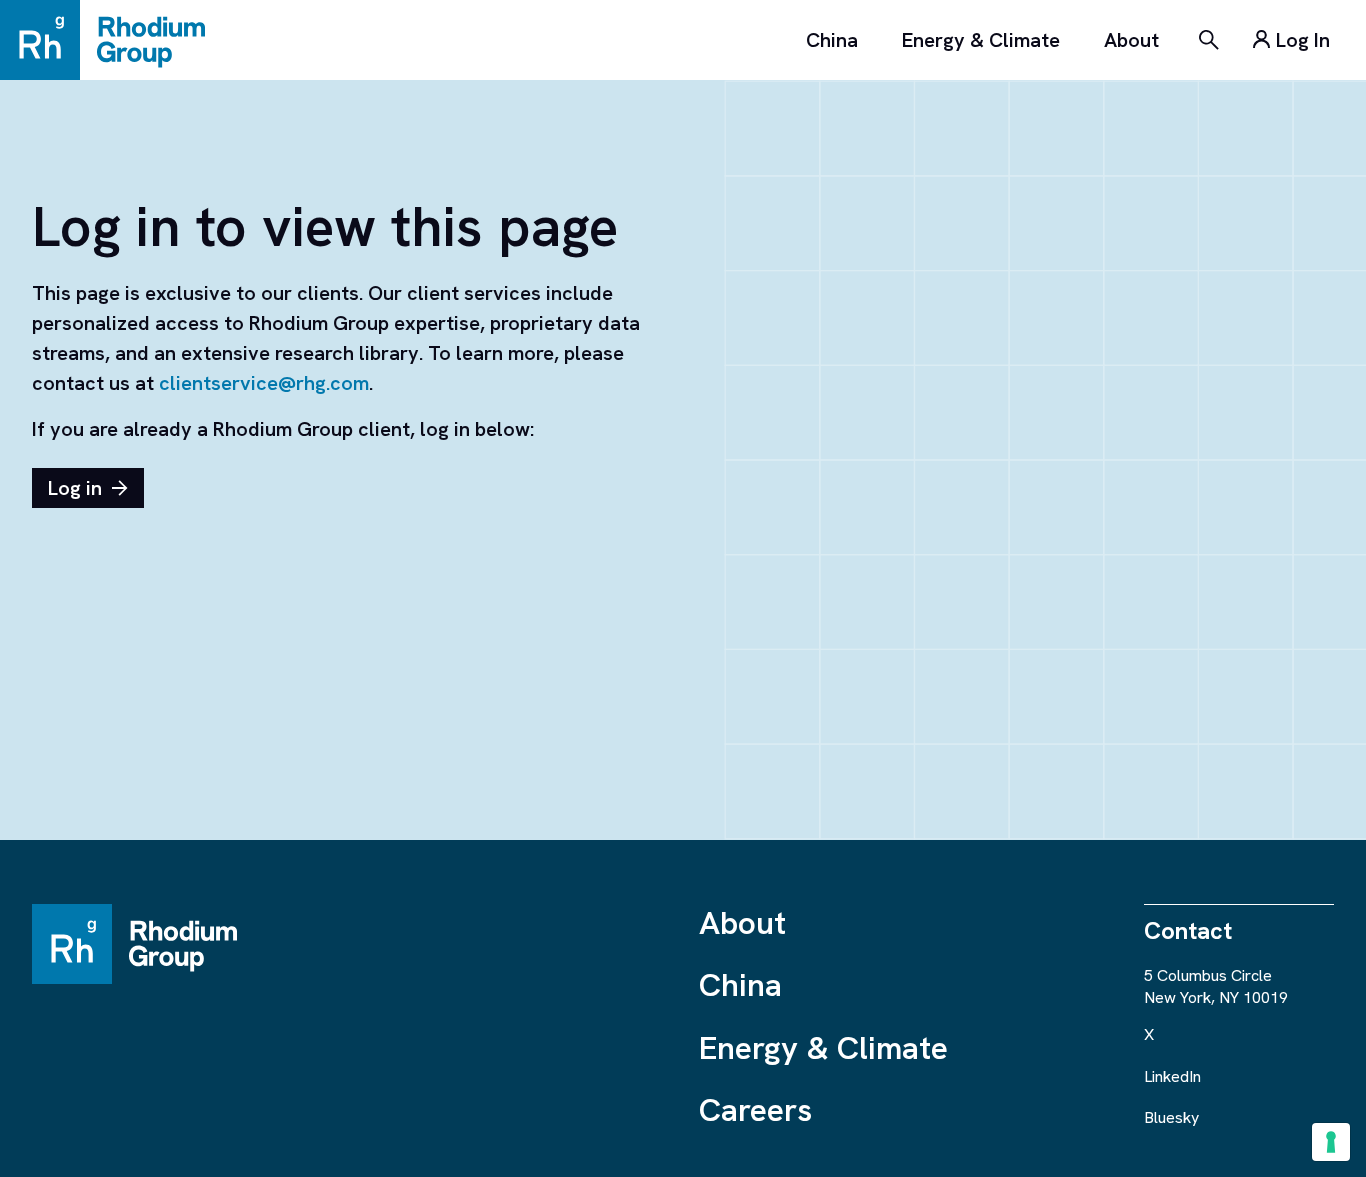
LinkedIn (1172, 1076)
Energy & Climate (981, 40)
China (832, 40)
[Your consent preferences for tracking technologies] (1331, 1142)
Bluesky (1171, 1117)
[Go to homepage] (112, 40)
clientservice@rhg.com (264, 383)
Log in (75, 488)
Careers (755, 1110)
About (1131, 40)
